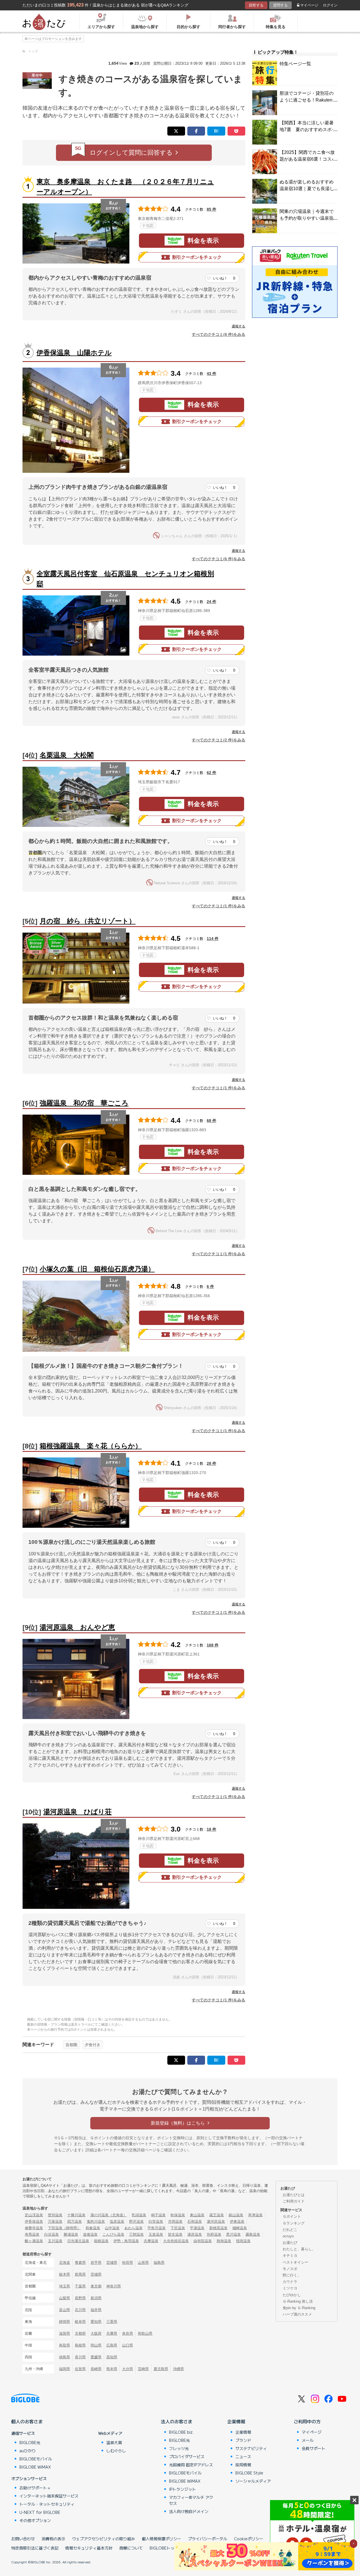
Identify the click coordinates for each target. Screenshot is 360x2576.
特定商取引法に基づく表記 (35, 2548)
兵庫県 (112, 2333)
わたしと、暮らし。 (299, 2249)
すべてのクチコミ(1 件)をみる (219, 906)
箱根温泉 (101, 2241)
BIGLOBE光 (30, 2442)
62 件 (211, 773)
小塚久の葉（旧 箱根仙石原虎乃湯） (97, 1269)
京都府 (80, 2333)
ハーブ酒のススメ (297, 2314)
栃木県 (65, 2274)
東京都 (96, 2286)
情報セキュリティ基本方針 (89, 2548)
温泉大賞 (114, 2442)
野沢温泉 (136, 2221)
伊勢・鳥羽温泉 (126, 2241)
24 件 (211, 602)
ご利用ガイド (294, 2201)
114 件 (213, 939)
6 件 (210, 1286)
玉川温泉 (55, 2241)
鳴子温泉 (158, 2215)
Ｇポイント (292, 2216)
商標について (131, 2548)
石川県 (80, 2310)
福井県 (96, 2310)
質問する (280, 5)
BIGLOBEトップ (164, 2548)
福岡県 (65, 2369)
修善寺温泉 (34, 2228)
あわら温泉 (133, 2228)
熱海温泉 (224, 2241)
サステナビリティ (251, 2448)
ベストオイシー (295, 2262)
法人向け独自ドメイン (189, 2511)
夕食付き (93, 2045)
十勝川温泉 (76, 2215)
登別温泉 (55, 2215)
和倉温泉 (93, 2228)
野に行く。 (292, 2275)
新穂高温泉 (218, 2228)
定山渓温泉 (34, 2215)
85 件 (211, 209)
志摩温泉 (151, 2241)
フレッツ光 (179, 2448)
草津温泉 (255, 2215)
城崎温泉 (240, 2228)
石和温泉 (195, 2221)
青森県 (80, 2263)
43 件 (211, 374)
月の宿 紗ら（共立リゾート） (88, 921)
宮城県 (112, 2263)
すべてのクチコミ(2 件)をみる (219, 740)
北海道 (65, 2263)
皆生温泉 (175, 2234)
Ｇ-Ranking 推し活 (298, 2301)
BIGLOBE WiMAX (35, 2467)
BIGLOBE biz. (181, 2432)
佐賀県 (80, 2369)
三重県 (112, 2322)
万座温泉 (55, 2221)
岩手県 (96, 2263)
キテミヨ (290, 2256)
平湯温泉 (197, 2228)
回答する (256, 5)
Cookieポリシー (249, 2539)
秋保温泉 (178, 2215)
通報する (238, 326)
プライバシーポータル (208, 2539)
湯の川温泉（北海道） (109, 2215)
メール (308, 2440)
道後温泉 (90, 2234)
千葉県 (80, 2286)
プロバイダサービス (187, 2456)
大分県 (128, 2369)
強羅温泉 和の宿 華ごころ (84, 1103)
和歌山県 (145, 2333)
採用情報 (243, 2465)
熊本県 (112, 2369)
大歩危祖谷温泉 (176, 2241)
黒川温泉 (233, 2234)
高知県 (112, 2357)
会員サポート (314, 2448)
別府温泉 (214, 2234)
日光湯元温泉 (78, 2241)
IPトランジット (183, 2489)
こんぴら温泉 (113, 2234)
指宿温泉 (243, 2241)
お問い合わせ (23, 2539)
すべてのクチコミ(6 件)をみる (219, 559)
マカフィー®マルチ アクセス (191, 2500)
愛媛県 (96, 2357)
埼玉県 (65, 2286)
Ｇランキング (294, 2223)
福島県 (159, 2263)
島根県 (80, 2345)
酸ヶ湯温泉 (34, 2241)
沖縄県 (178, 2369)
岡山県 (96, 2345)
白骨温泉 (156, 2221)
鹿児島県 (161, 2369)
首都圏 (71, 2045)
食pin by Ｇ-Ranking (299, 2308)
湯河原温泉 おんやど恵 (77, 1627)
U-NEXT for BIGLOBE (40, 2512)
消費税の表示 (53, 2539)
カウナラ (290, 2282)
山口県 (128, 2345)
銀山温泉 (236, 2215)
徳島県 (65, 2357)
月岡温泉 (175, 2221)
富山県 (65, 2310)
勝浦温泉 (71, 2234)
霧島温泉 (253, 2234)
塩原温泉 (117, 2221)
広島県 (112, 2345)
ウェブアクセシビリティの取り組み (103, 2539)
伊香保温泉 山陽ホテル (74, 353)
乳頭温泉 (139, 2215)
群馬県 (80, 2274)
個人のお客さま (27, 2421)
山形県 (143, 2263)
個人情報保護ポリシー (161, 2539)
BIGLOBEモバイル (36, 2459)
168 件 (213, 1645)
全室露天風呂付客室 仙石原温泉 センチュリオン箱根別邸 (125, 579)
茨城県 (96, 2274)
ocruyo (288, 2236)
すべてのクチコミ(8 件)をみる (219, 334)
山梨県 (65, 2298)
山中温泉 (112, 2228)
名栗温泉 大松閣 (67, 755)
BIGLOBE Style (249, 2473)
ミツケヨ (290, 2288)
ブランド (243, 2440)
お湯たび (290, 2243)
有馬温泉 (32, 2234)
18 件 (211, 1829)
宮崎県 (143, 2369)
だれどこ (290, 2230)
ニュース (243, 2456)
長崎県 (96, 2369)
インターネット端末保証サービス (49, 2496)
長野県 (80, 2298)
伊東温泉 (237, 2221)
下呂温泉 (178, 2228)
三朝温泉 (136, 2234)
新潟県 (96, 2298)
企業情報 (236, 2421)
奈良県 (128, 2333)
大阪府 (96, 2333)
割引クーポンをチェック (197, 257)
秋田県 (128, 2263)
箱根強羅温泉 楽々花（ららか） (91, 1446)
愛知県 (96, 2322)
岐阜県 (80, 2322)
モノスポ (290, 2269)
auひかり (28, 2451)
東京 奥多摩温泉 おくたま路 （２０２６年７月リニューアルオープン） (125, 187)
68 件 (211, 1121)
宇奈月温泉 (157, 2228)
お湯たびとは (294, 2195)
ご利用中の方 (307, 2421)
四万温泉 (75, 2221)
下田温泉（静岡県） (64, 2228)
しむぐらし (116, 2451)
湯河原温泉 (216, 2221)
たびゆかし (292, 2295)
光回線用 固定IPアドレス (191, 2465)
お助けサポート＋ (35, 2488)
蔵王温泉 (217, 2215)
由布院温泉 (203, 2241)
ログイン (330, 5)
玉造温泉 (156, 2234)
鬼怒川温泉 (96, 2221)
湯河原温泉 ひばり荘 (77, 1812)
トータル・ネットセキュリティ (47, 2504)
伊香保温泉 (34, 2221)
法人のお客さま (177, 2421)
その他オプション (35, 2520)
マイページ (309, 5)
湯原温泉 (195, 2234)
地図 (150, 226)
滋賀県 (65, 2333)
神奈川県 (114, 2286)
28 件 (211, 1463)
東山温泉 (197, 2215)
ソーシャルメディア (253, 2481)
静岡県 (65, 2322)
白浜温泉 (51, 2234)
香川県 (80, 2357)
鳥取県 (65, 2345)
